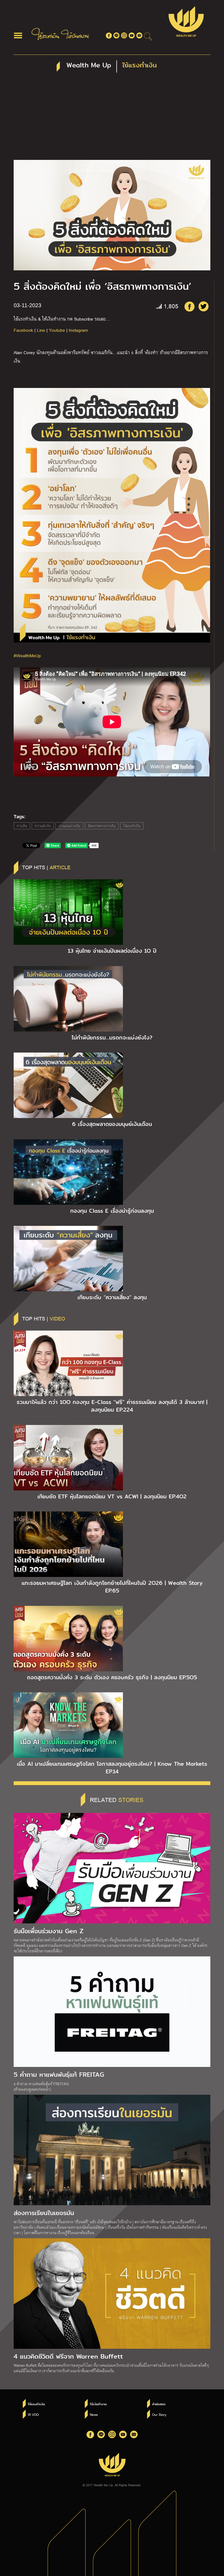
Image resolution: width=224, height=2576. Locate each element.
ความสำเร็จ (43, 826)
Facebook (23, 330)
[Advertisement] (112, 119)
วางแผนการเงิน (69, 826)
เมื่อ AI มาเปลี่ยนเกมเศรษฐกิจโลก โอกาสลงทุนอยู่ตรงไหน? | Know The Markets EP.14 (112, 1768)
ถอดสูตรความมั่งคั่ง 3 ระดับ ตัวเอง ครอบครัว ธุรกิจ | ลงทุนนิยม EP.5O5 (112, 1677)
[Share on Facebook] (189, 306)
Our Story (159, 2414)
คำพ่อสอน (159, 2404)
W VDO (33, 2414)
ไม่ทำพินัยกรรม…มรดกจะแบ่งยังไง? (112, 1038)
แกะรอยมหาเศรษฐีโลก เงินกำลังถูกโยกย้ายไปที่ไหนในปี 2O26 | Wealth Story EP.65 (112, 1587)
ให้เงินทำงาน (98, 2404)
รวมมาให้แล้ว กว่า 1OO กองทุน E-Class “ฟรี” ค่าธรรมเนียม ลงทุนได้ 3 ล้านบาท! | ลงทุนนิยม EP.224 (112, 1406)
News (94, 2414)
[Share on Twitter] (204, 306)
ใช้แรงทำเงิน (132, 826)
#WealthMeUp (27, 655)
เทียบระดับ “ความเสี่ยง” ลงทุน (112, 1297)
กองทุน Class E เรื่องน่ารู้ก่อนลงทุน (112, 1211)
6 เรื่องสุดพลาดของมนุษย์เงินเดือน (112, 1124)
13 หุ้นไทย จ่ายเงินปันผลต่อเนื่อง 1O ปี (112, 951)
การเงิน (22, 826)
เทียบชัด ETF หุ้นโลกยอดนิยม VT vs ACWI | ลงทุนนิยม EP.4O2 (112, 1496)
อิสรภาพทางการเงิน (102, 826)
